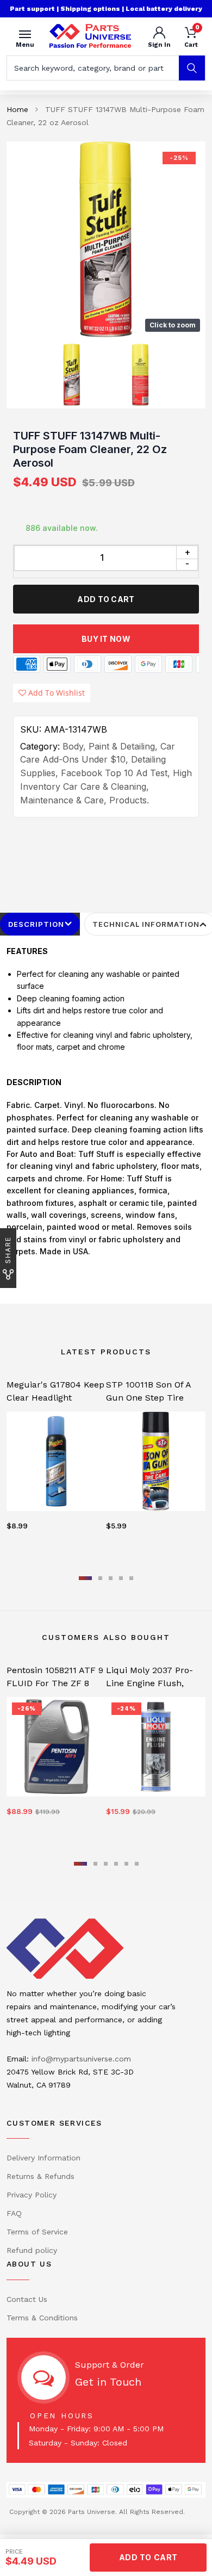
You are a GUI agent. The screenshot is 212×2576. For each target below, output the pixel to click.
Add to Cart (106, 599)
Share (8, 1250)
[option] (106, 239)
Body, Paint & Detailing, (110, 746)
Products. (129, 800)
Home (17, 109)
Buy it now (106, 639)
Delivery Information (43, 2158)
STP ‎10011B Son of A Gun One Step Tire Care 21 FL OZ (148, 1398)
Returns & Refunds (40, 2176)
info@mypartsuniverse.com (81, 2059)
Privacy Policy (32, 2195)
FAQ (14, 2213)
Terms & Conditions (42, 2318)
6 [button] (137, 1864)
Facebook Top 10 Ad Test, (116, 773)
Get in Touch (108, 2382)
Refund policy (32, 2250)
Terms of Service (37, 2232)
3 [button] (111, 1578)
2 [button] (100, 1578)
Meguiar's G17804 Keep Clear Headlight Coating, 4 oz (55, 1398)
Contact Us (27, 2299)
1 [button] (85, 1578)
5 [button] (131, 1578)
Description (36, 924)
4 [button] (121, 1578)
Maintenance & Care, (63, 800)
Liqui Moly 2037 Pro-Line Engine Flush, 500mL (149, 1683)
